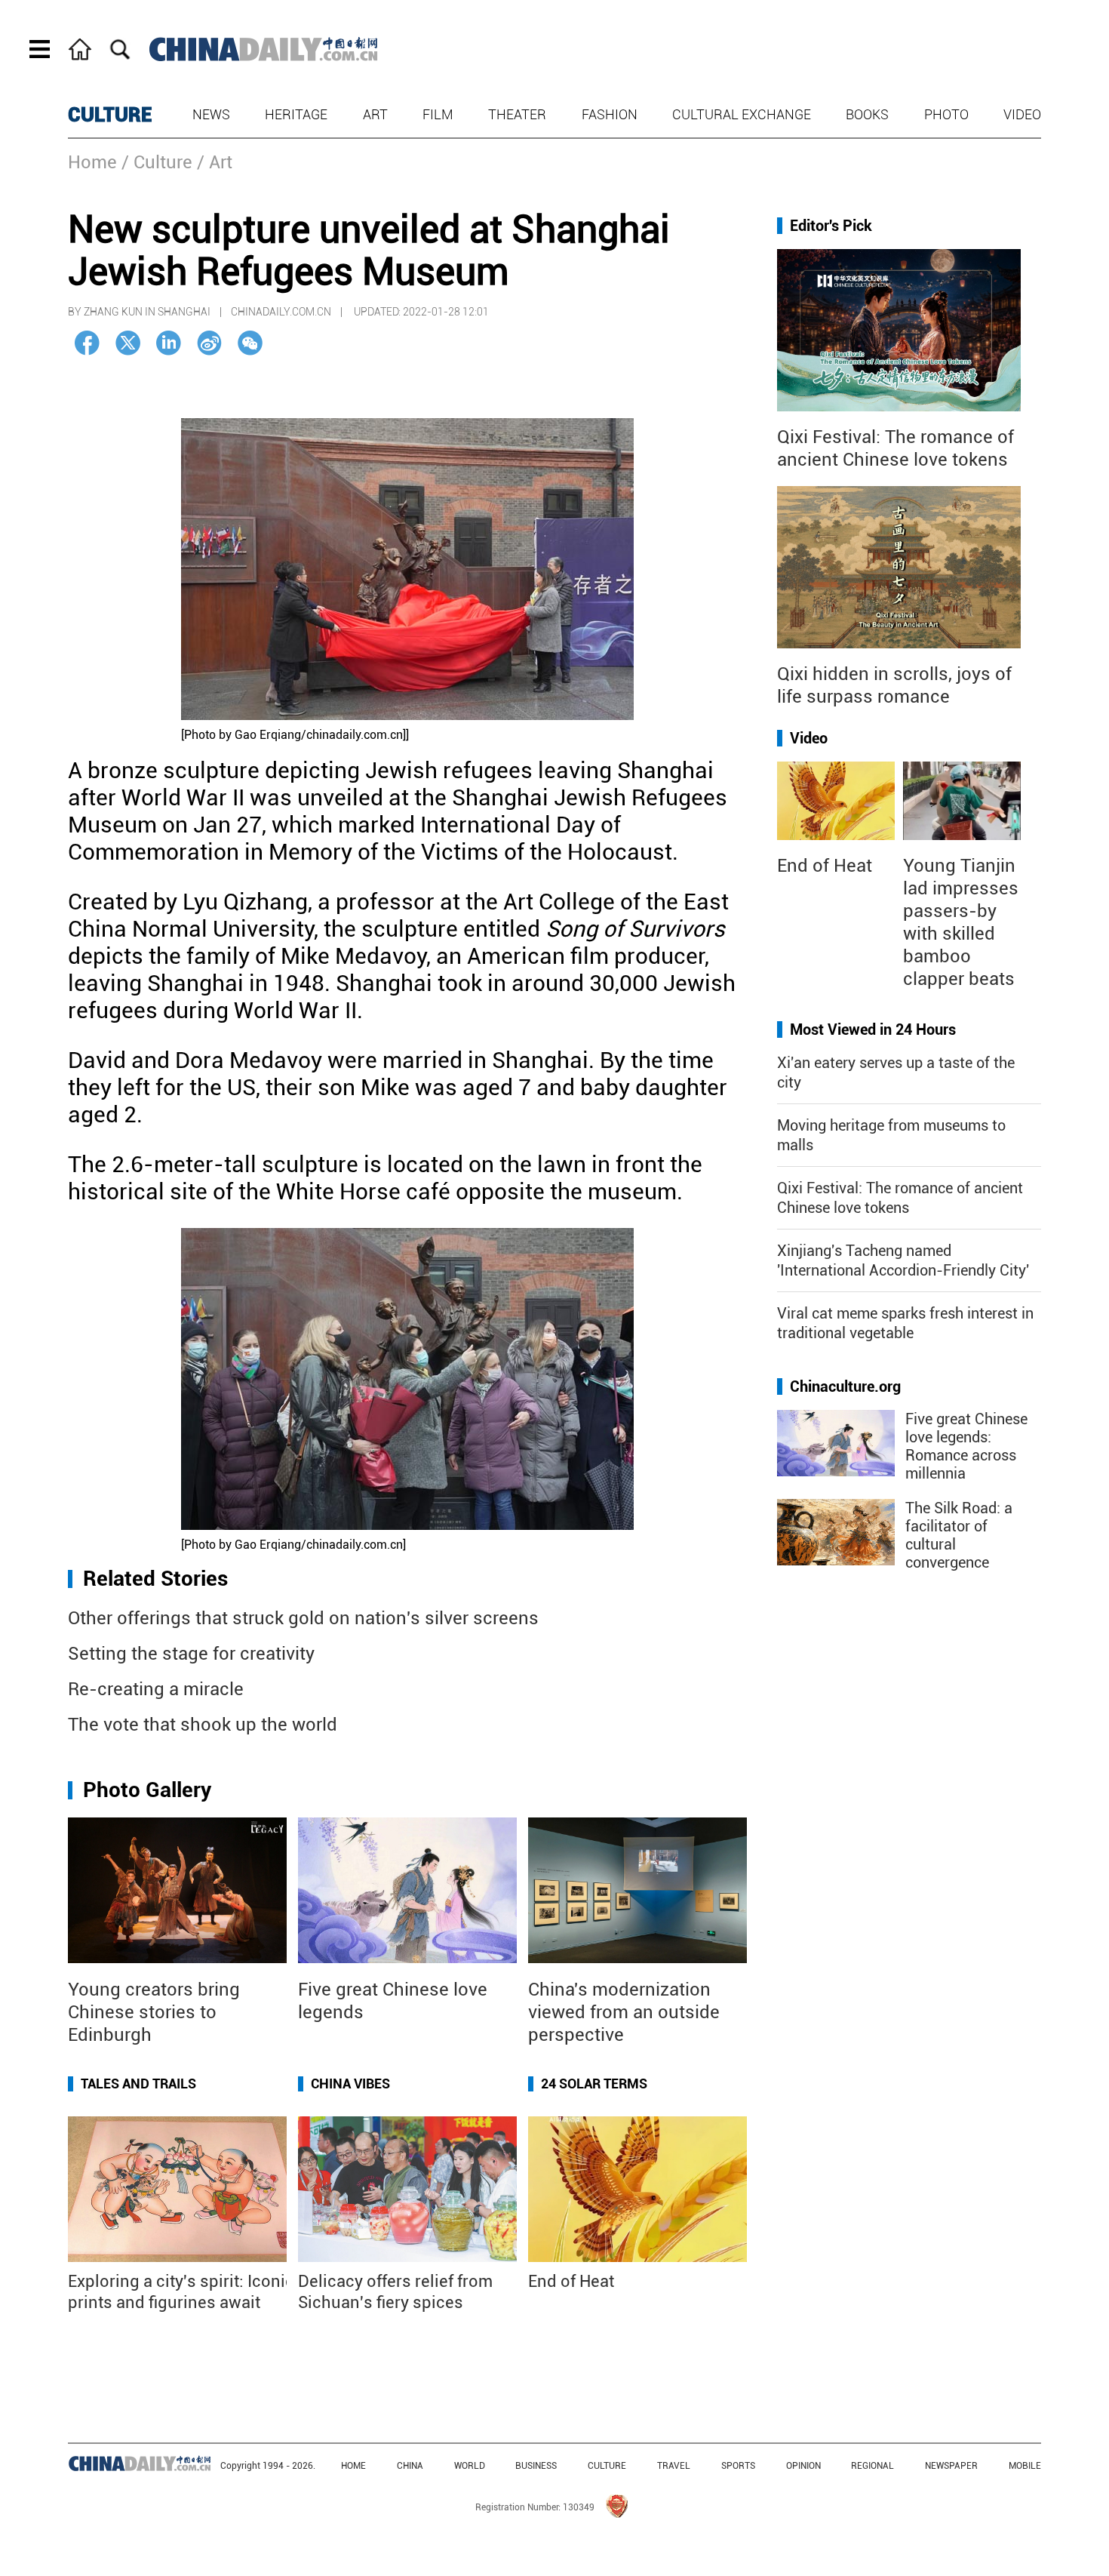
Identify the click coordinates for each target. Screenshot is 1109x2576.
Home (92, 162)
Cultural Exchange (742, 114)
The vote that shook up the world (203, 1725)
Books (867, 114)
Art (375, 114)
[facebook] (87, 343)
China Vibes (350, 2084)
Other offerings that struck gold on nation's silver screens (303, 1618)
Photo (946, 114)
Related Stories (155, 1579)
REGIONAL (872, 2466)
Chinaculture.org (845, 1386)
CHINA (410, 2466)
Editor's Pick (831, 226)
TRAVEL (674, 2466)
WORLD (470, 2466)
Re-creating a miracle (156, 1689)
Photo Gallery (147, 1790)
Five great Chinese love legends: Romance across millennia (966, 1446)
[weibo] (209, 343)
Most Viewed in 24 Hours (873, 1029)
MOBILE (1025, 2466)
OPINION (803, 2466)
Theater (517, 114)
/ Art (215, 162)
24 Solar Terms (594, 2084)
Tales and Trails (138, 2084)
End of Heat (571, 2281)
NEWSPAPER (951, 2466)
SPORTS (738, 2466)
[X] (128, 343)
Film (438, 114)
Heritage (296, 114)
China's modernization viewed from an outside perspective (624, 2012)
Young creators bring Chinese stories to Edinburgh (154, 2012)
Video (1022, 114)
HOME (353, 2466)
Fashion (610, 114)
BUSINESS (536, 2466)
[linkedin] (169, 343)
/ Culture (157, 162)
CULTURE (110, 115)
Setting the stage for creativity (191, 1654)
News (211, 114)
